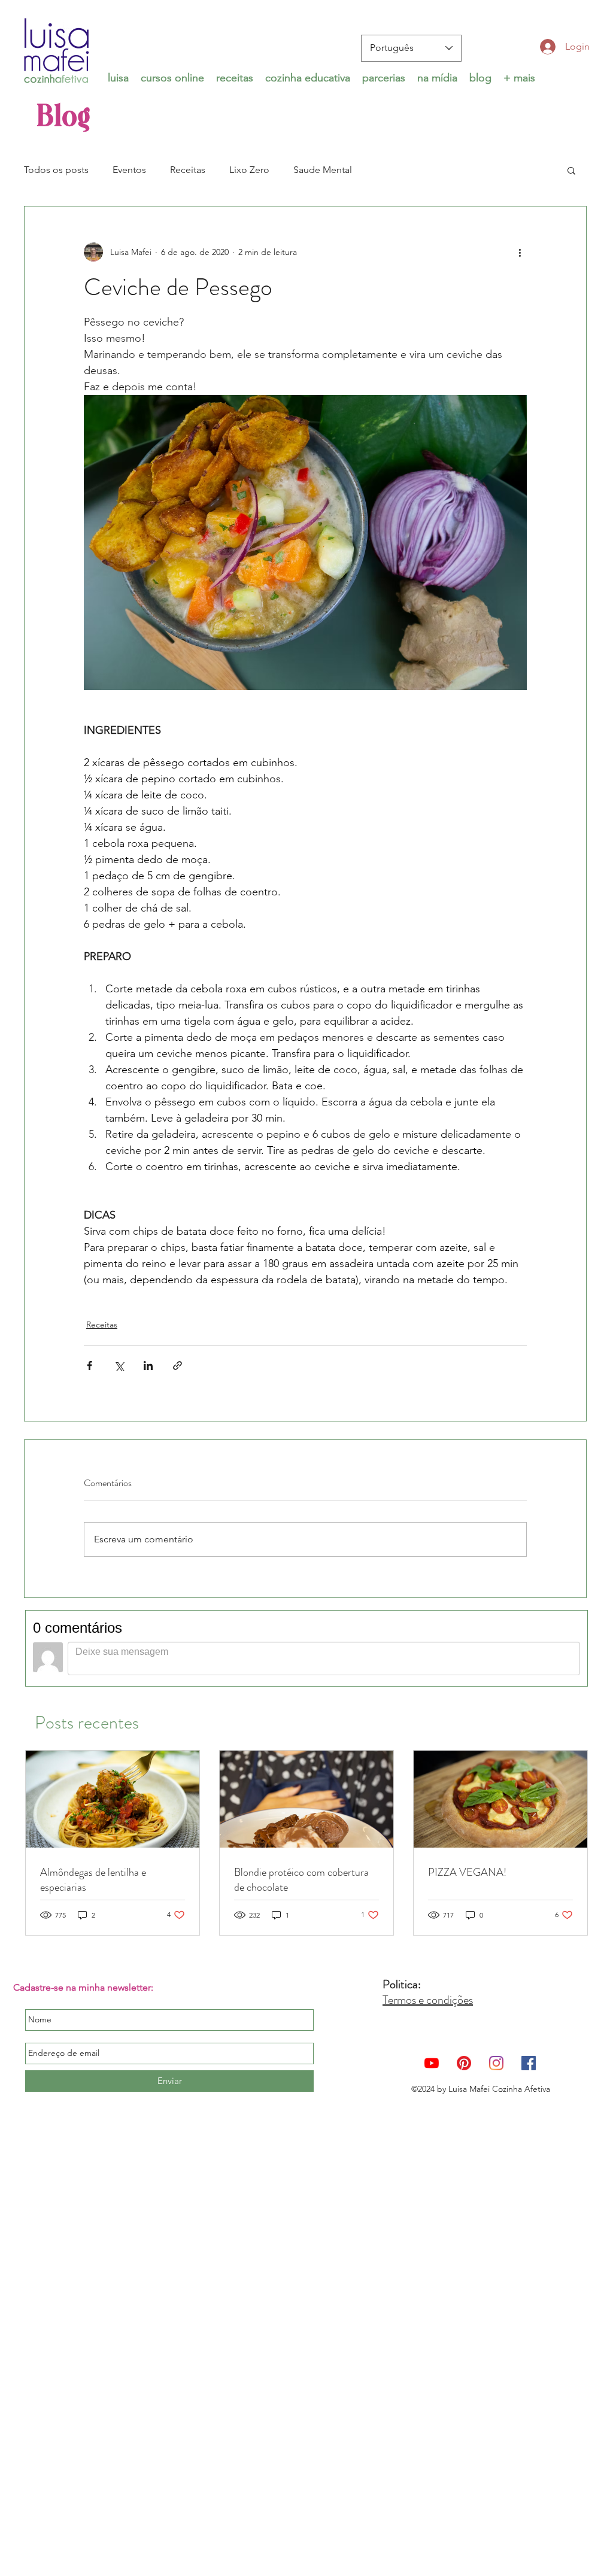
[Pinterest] (464, 2063)
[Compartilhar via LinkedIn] (148, 1366)
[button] (172, 77)
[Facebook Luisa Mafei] (529, 2063)
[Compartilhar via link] (177, 1366)
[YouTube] (432, 2063)
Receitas (188, 170)
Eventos (129, 170)
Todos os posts (56, 170)
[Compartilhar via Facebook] (89, 1366)
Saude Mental (323, 170)
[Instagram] (496, 2063)
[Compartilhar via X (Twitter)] (119, 1366)
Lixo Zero (249, 170)
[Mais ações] (520, 252)
